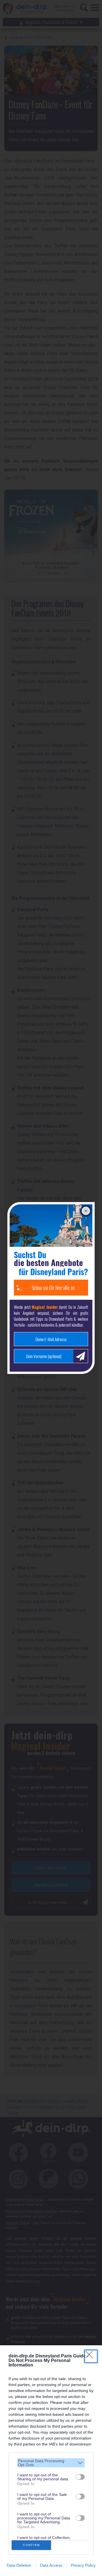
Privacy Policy (83, 2565)
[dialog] (51, 2461)
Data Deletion (19, 2565)
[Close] (91, 2356)
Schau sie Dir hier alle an (53, 1288)
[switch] (80, 2477)
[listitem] (51, 2463)
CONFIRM (31, 2545)
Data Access (51, 2565)
